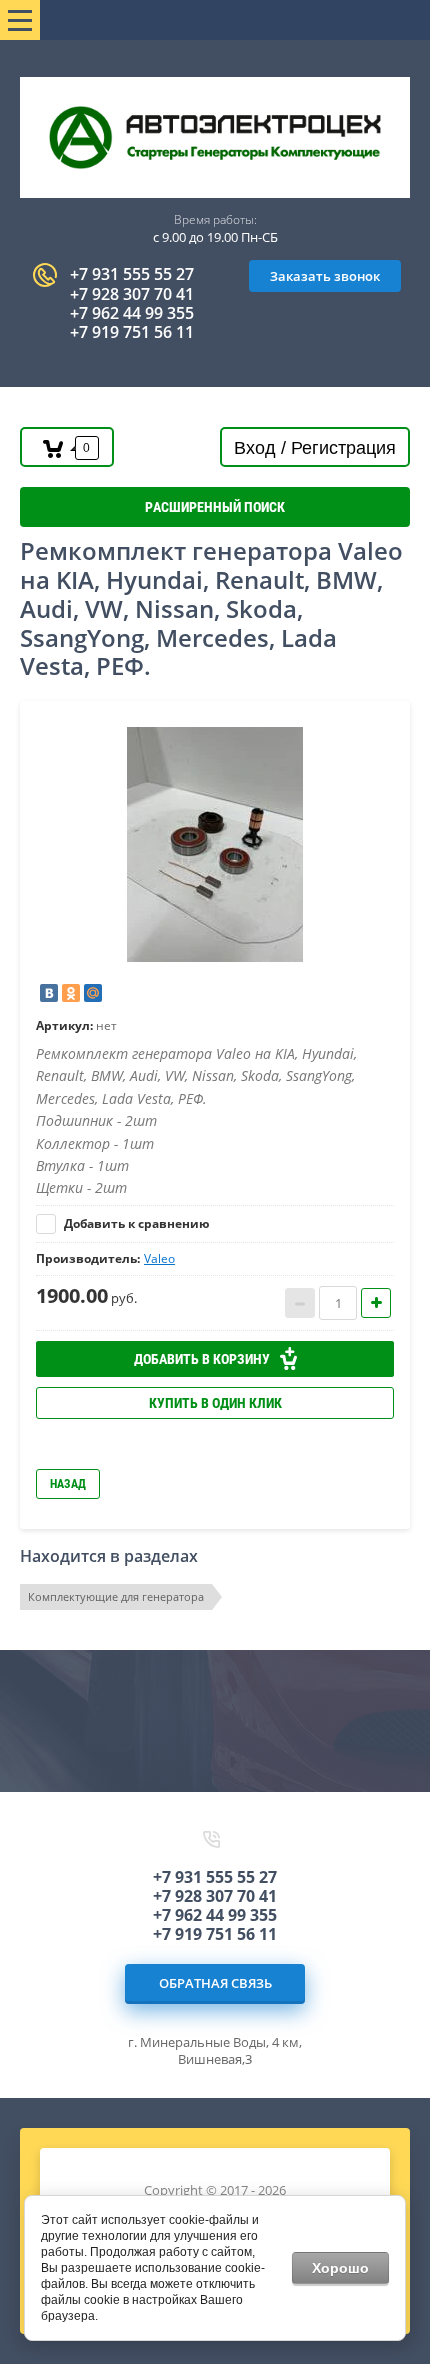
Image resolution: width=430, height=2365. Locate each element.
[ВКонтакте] (49, 993)
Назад (68, 1484)
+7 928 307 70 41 (132, 294)
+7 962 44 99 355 (132, 313)
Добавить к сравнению (135, 1223)
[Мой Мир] (93, 993)
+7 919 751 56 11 (132, 332)
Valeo (159, 1258)
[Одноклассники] (71, 993)
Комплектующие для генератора (116, 1596)
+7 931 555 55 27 (132, 274)
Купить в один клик (215, 1403)
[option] (215, 844)
